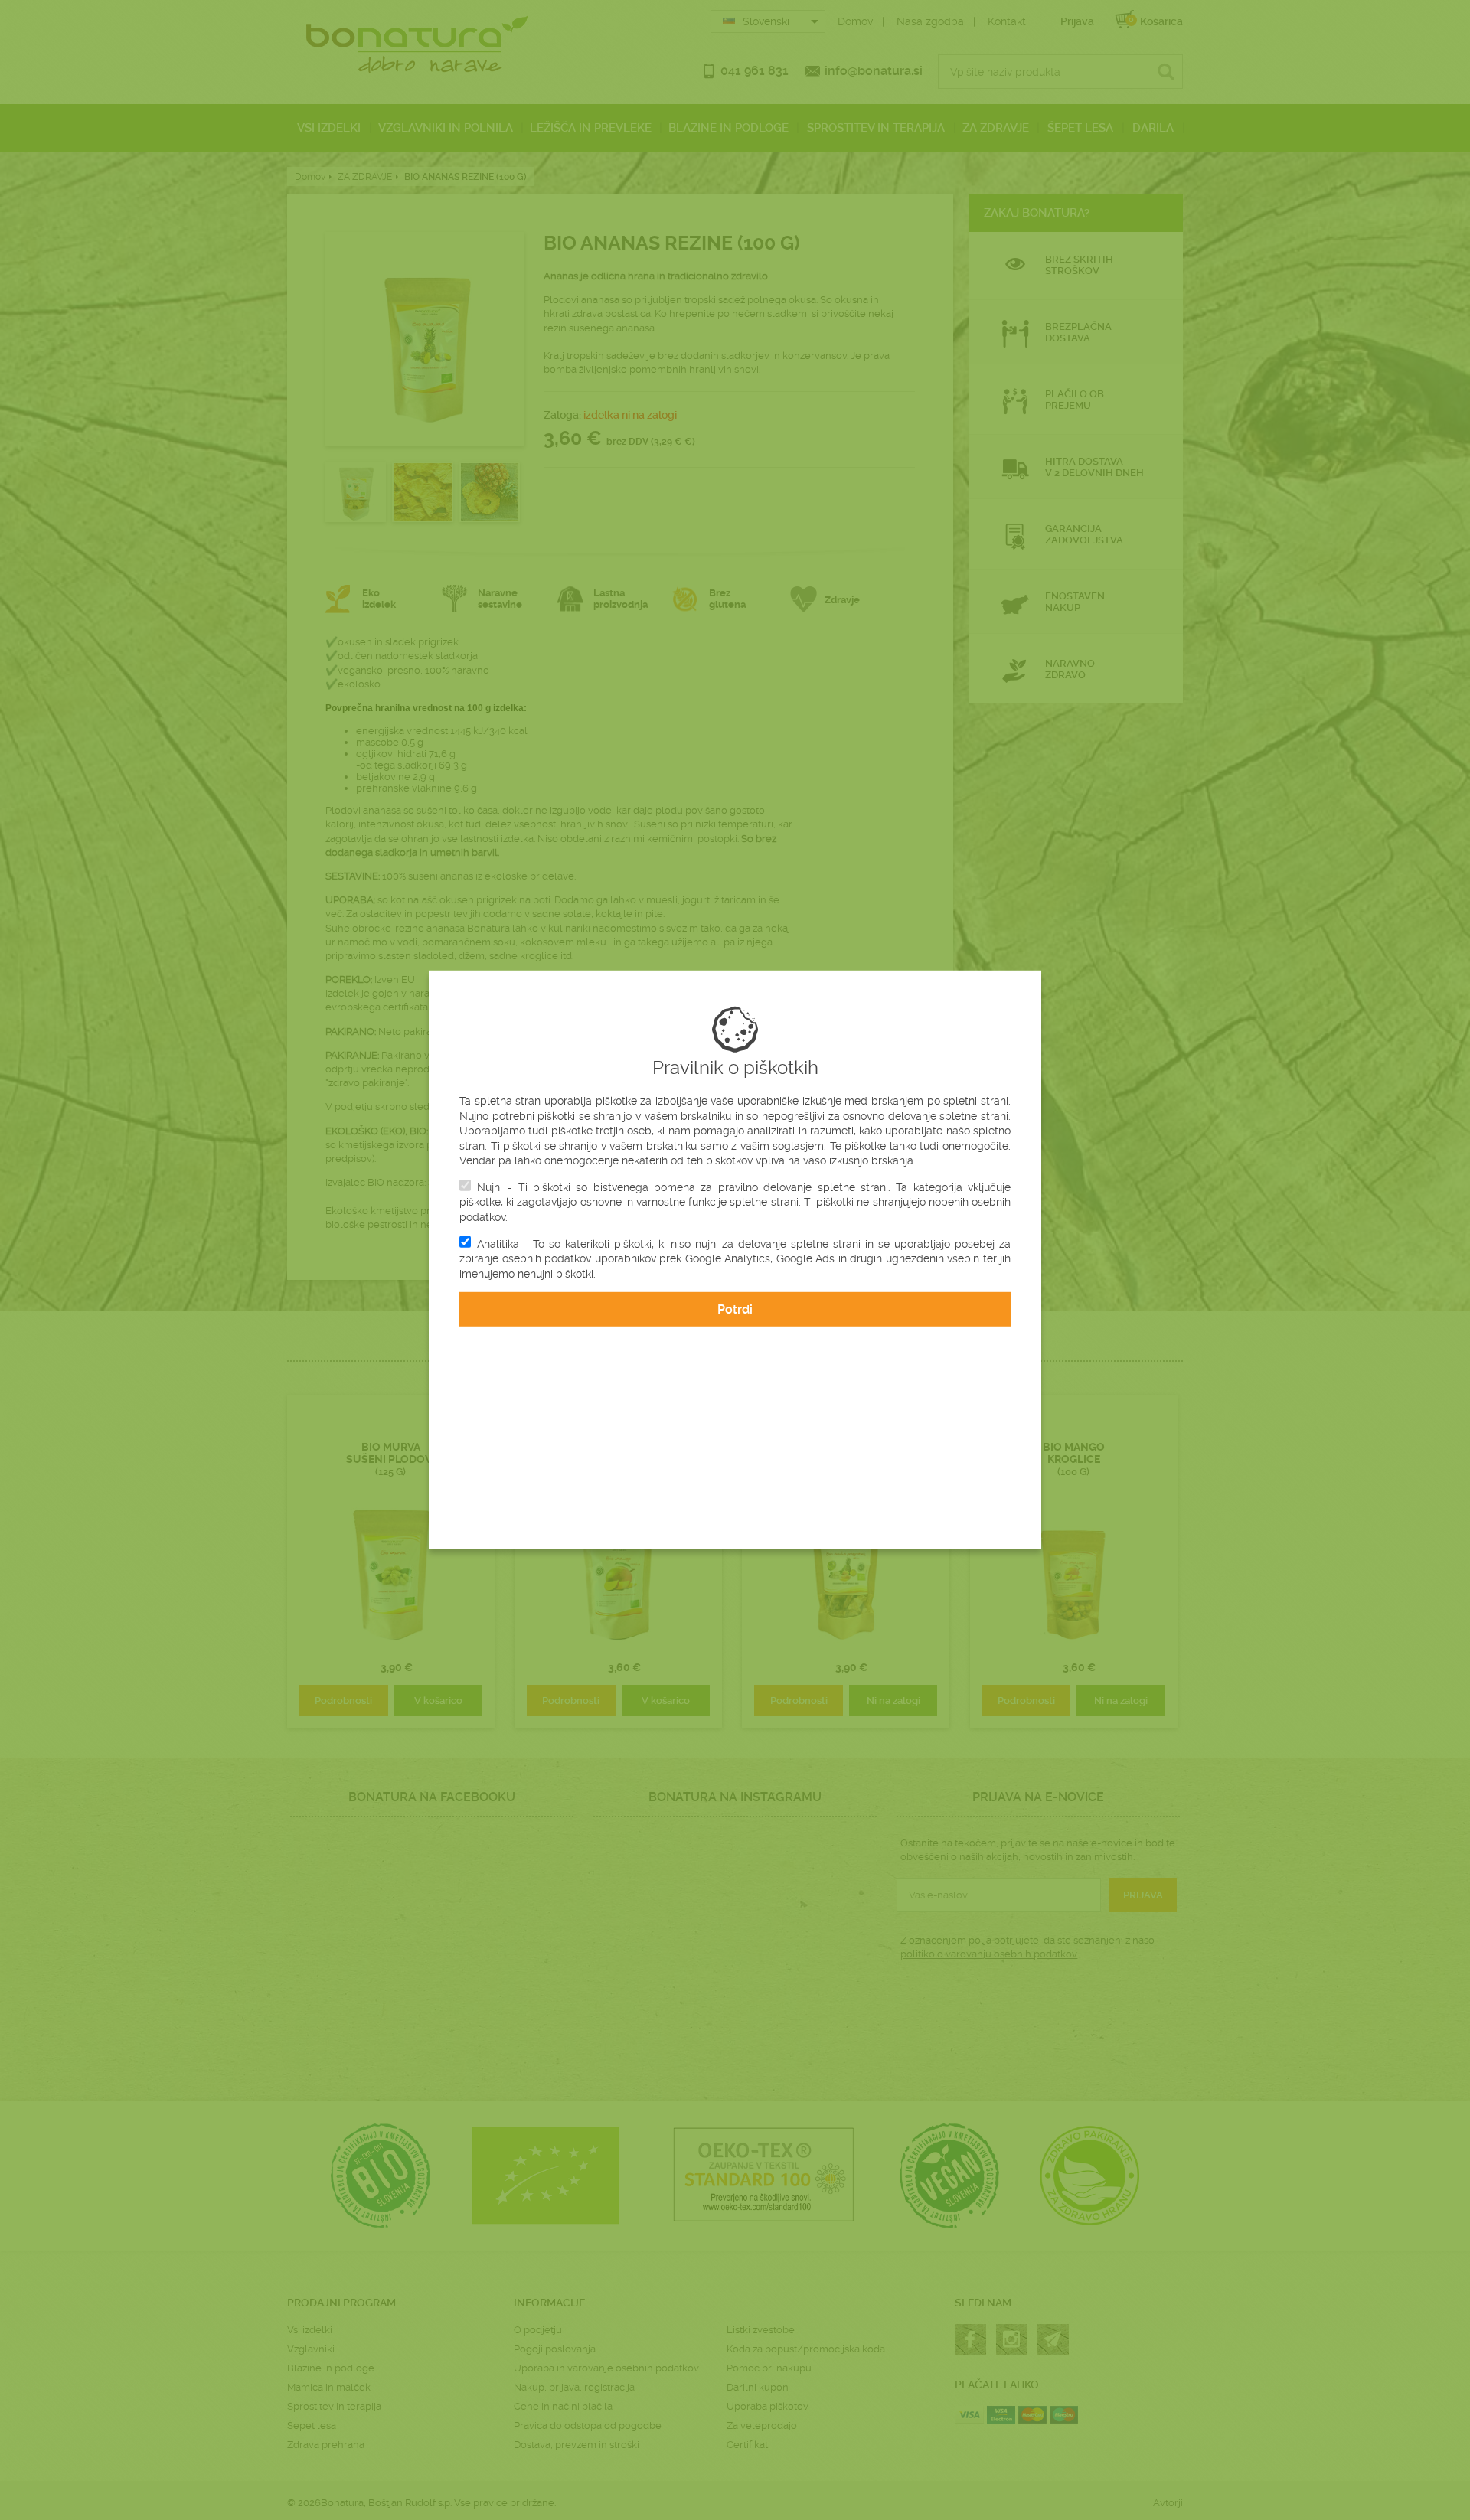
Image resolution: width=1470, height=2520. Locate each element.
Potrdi (735, 1309)
